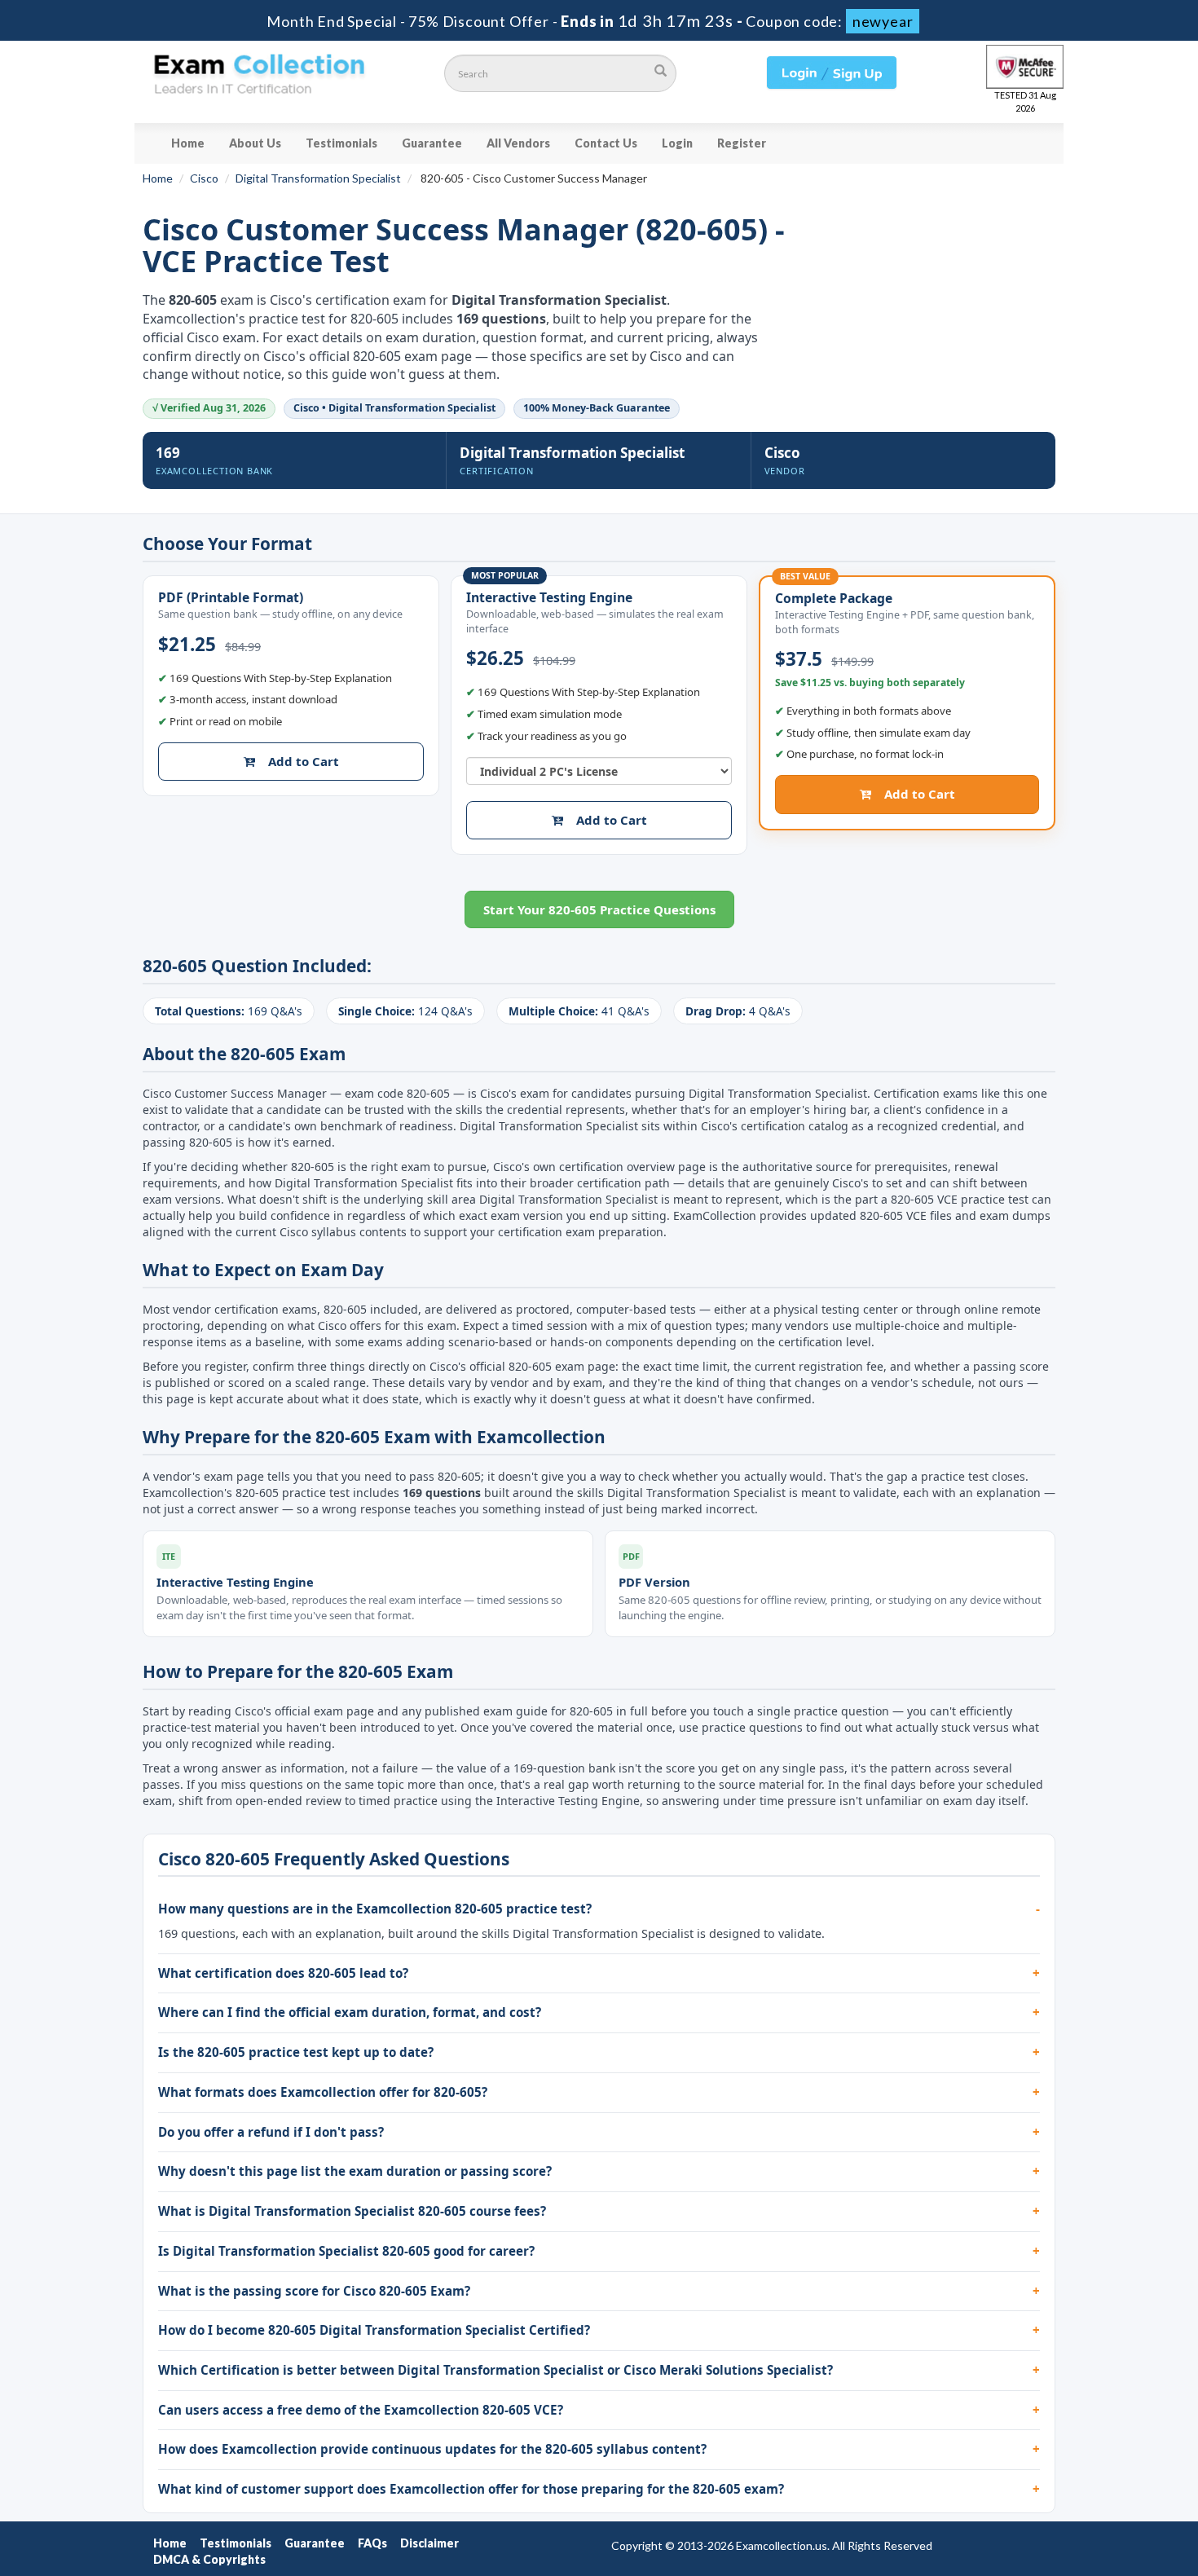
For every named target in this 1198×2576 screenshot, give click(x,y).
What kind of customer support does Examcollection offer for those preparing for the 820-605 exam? (471, 2489)
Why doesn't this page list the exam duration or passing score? (355, 2171)
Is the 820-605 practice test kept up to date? (296, 2052)
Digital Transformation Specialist (318, 178)
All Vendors (518, 143)
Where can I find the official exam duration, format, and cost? (350, 2012)
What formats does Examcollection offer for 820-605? (323, 2092)
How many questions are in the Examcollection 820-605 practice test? (375, 1909)
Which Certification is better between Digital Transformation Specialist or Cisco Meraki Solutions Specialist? (495, 2370)
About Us (255, 143)
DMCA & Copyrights (209, 2559)
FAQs (372, 2543)
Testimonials (341, 143)
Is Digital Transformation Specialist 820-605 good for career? (346, 2251)
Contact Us (606, 143)
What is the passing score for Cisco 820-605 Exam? (314, 2291)
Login (677, 143)
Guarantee (432, 143)
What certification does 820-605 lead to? (283, 1973)
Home (188, 143)
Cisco (204, 178)
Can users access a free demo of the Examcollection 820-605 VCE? (361, 2410)
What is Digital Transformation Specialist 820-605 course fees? (352, 2211)
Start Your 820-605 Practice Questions (599, 909)
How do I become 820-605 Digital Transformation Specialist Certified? (374, 2330)
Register (742, 143)
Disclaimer (429, 2543)
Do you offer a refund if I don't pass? (271, 2132)
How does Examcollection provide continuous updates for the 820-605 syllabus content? (432, 2449)
